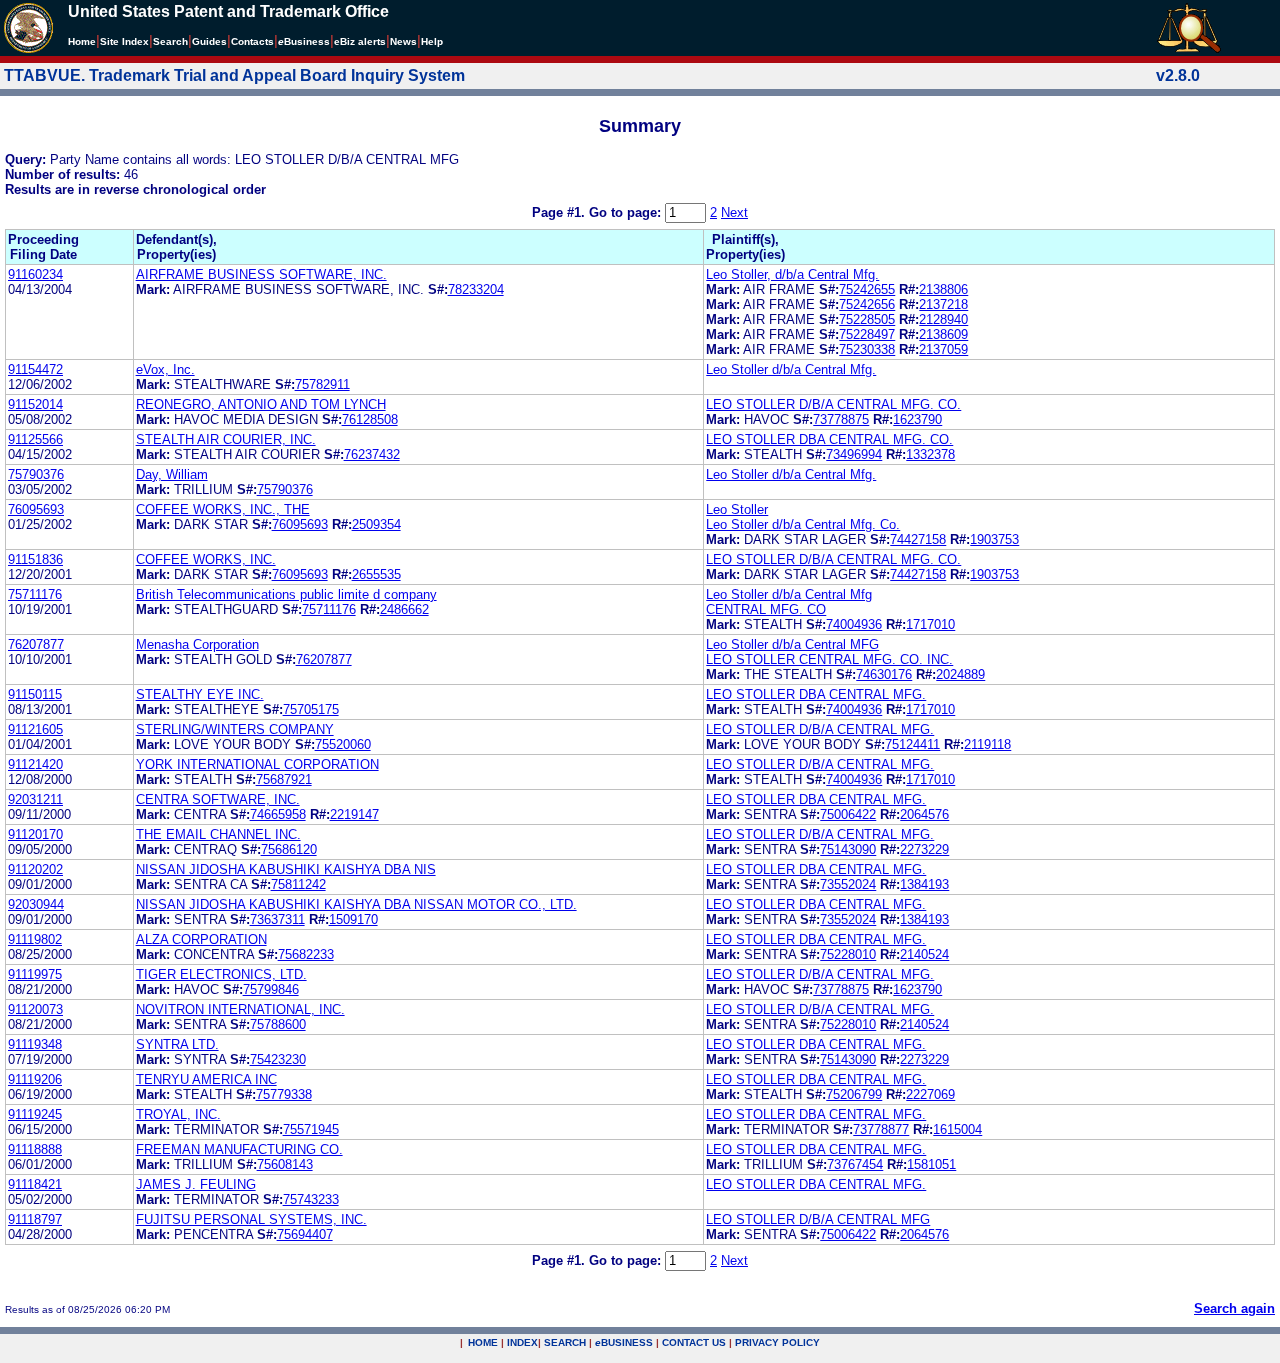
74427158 (918, 539)
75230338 (867, 349)
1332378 (930, 454)
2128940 (943, 319)
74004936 (854, 624)
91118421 (35, 1184)
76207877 (36, 644)
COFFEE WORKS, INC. (206, 559)
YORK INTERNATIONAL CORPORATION (257, 764)
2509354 (376, 524)
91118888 (35, 1149)
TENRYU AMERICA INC (206, 1079)
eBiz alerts (360, 41)
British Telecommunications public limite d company (286, 594)
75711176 (35, 594)
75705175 (311, 709)
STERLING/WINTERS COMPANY (235, 729)
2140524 (924, 954)
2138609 (943, 334)
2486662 (404, 609)
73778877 (881, 1129)
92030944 (36, 904)
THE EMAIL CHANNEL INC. (218, 834)
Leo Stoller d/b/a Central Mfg (789, 594)
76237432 (372, 454)
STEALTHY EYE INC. (200, 694)
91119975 (35, 974)
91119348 (35, 1044)
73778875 (841, 419)
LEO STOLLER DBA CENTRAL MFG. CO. (829, 439)
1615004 (957, 1129)
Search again (1234, 1308)
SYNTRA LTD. (177, 1044)
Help (432, 41)
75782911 (322, 384)
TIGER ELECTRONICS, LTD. (221, 974)
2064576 (924, 814)
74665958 (278, 814)
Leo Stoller (737, 509)
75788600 (278, 1024)
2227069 (930, 1094)
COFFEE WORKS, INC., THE (223, 509)
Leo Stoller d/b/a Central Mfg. (791, 369)
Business (304, 41)
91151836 (35, 559)
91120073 (35, 1009)
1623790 (917, 419)
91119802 (35, 939)
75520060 (343, 744)
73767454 (855, 1164)
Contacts (252, 41)
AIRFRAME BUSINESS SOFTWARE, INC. (261, 274)
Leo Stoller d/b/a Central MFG (792, 644)
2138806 (943, 289)
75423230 (278, 1059)
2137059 (943, 349)
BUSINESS (624, 1342)
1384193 (924, 884)
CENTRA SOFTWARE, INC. (218, 799)
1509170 (353, 919)
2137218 (943, 304)
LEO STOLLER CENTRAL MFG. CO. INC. (829, 659)
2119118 (987, 744)
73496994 (854, 454)
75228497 (867, 334)
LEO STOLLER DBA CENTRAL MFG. (816, 694)
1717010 (930, 624)
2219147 (354, 814)
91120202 (35, 869)
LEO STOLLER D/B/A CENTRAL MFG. (820, 729)
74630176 (884, 674)
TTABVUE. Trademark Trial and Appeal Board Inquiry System (234, 75)
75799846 (271, 989)
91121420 (35, 764)
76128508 (370, 419)
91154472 (35, 369)
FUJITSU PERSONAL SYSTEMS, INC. (251, 1219)
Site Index (124, 41)
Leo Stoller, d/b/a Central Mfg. (792, 274)
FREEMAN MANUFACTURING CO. (239, 1149)
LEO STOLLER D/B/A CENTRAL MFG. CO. (833, 404)
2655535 (376, 574)
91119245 (35, 1114)
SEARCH (565, 1342)
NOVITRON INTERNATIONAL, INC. (240, 1009)
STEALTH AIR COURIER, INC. (226, 439)
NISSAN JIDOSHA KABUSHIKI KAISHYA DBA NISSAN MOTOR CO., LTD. (356, 904)
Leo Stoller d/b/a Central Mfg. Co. (803, 524)
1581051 (931, 1164)
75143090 (848, 849)
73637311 (277, 919)
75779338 (284, 1094)
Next (734, 212)
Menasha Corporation (197, 644)
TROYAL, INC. (178, 1114)
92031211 (35, 799)
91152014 (35, 404)
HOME (483, 1342)
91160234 (35, 274)
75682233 (306, 954)
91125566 (35, 439)
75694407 (305, 1234)
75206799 (854, 1094)
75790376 (36, 474)
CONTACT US (694, 1342)
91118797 (35, 1219)
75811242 (298, 884)
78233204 (476, 289)
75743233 (311, 1199)
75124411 (912, 744)
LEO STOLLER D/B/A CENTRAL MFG (818, 1219)
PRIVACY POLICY (777, 1342)
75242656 (867, 304)
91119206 (35, 1079)
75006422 (848, 814)
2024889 (960, 674)
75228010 (848, 954)
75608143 (285, 1164)
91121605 (35, 729)
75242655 (867, 289)
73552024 (848, 884)
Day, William (172, 474)
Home (82, 41)
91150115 (35, 694)
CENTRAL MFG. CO (766, 609)
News (403, 41)
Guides (209, 41)
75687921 (284, 779)
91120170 (35, 834)
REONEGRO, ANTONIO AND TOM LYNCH (261, 404)
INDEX (522, 1342)
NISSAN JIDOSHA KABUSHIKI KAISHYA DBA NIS (286, 869)
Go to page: (627, 212)
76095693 (36, 509)
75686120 (289, 849)
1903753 (994, 539)
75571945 (311, 1129)
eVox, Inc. (165, 369)
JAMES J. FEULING (196, 1184)
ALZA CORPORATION (201, 939)
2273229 (924, 849)
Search (170, 41)
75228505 (867, 319)
